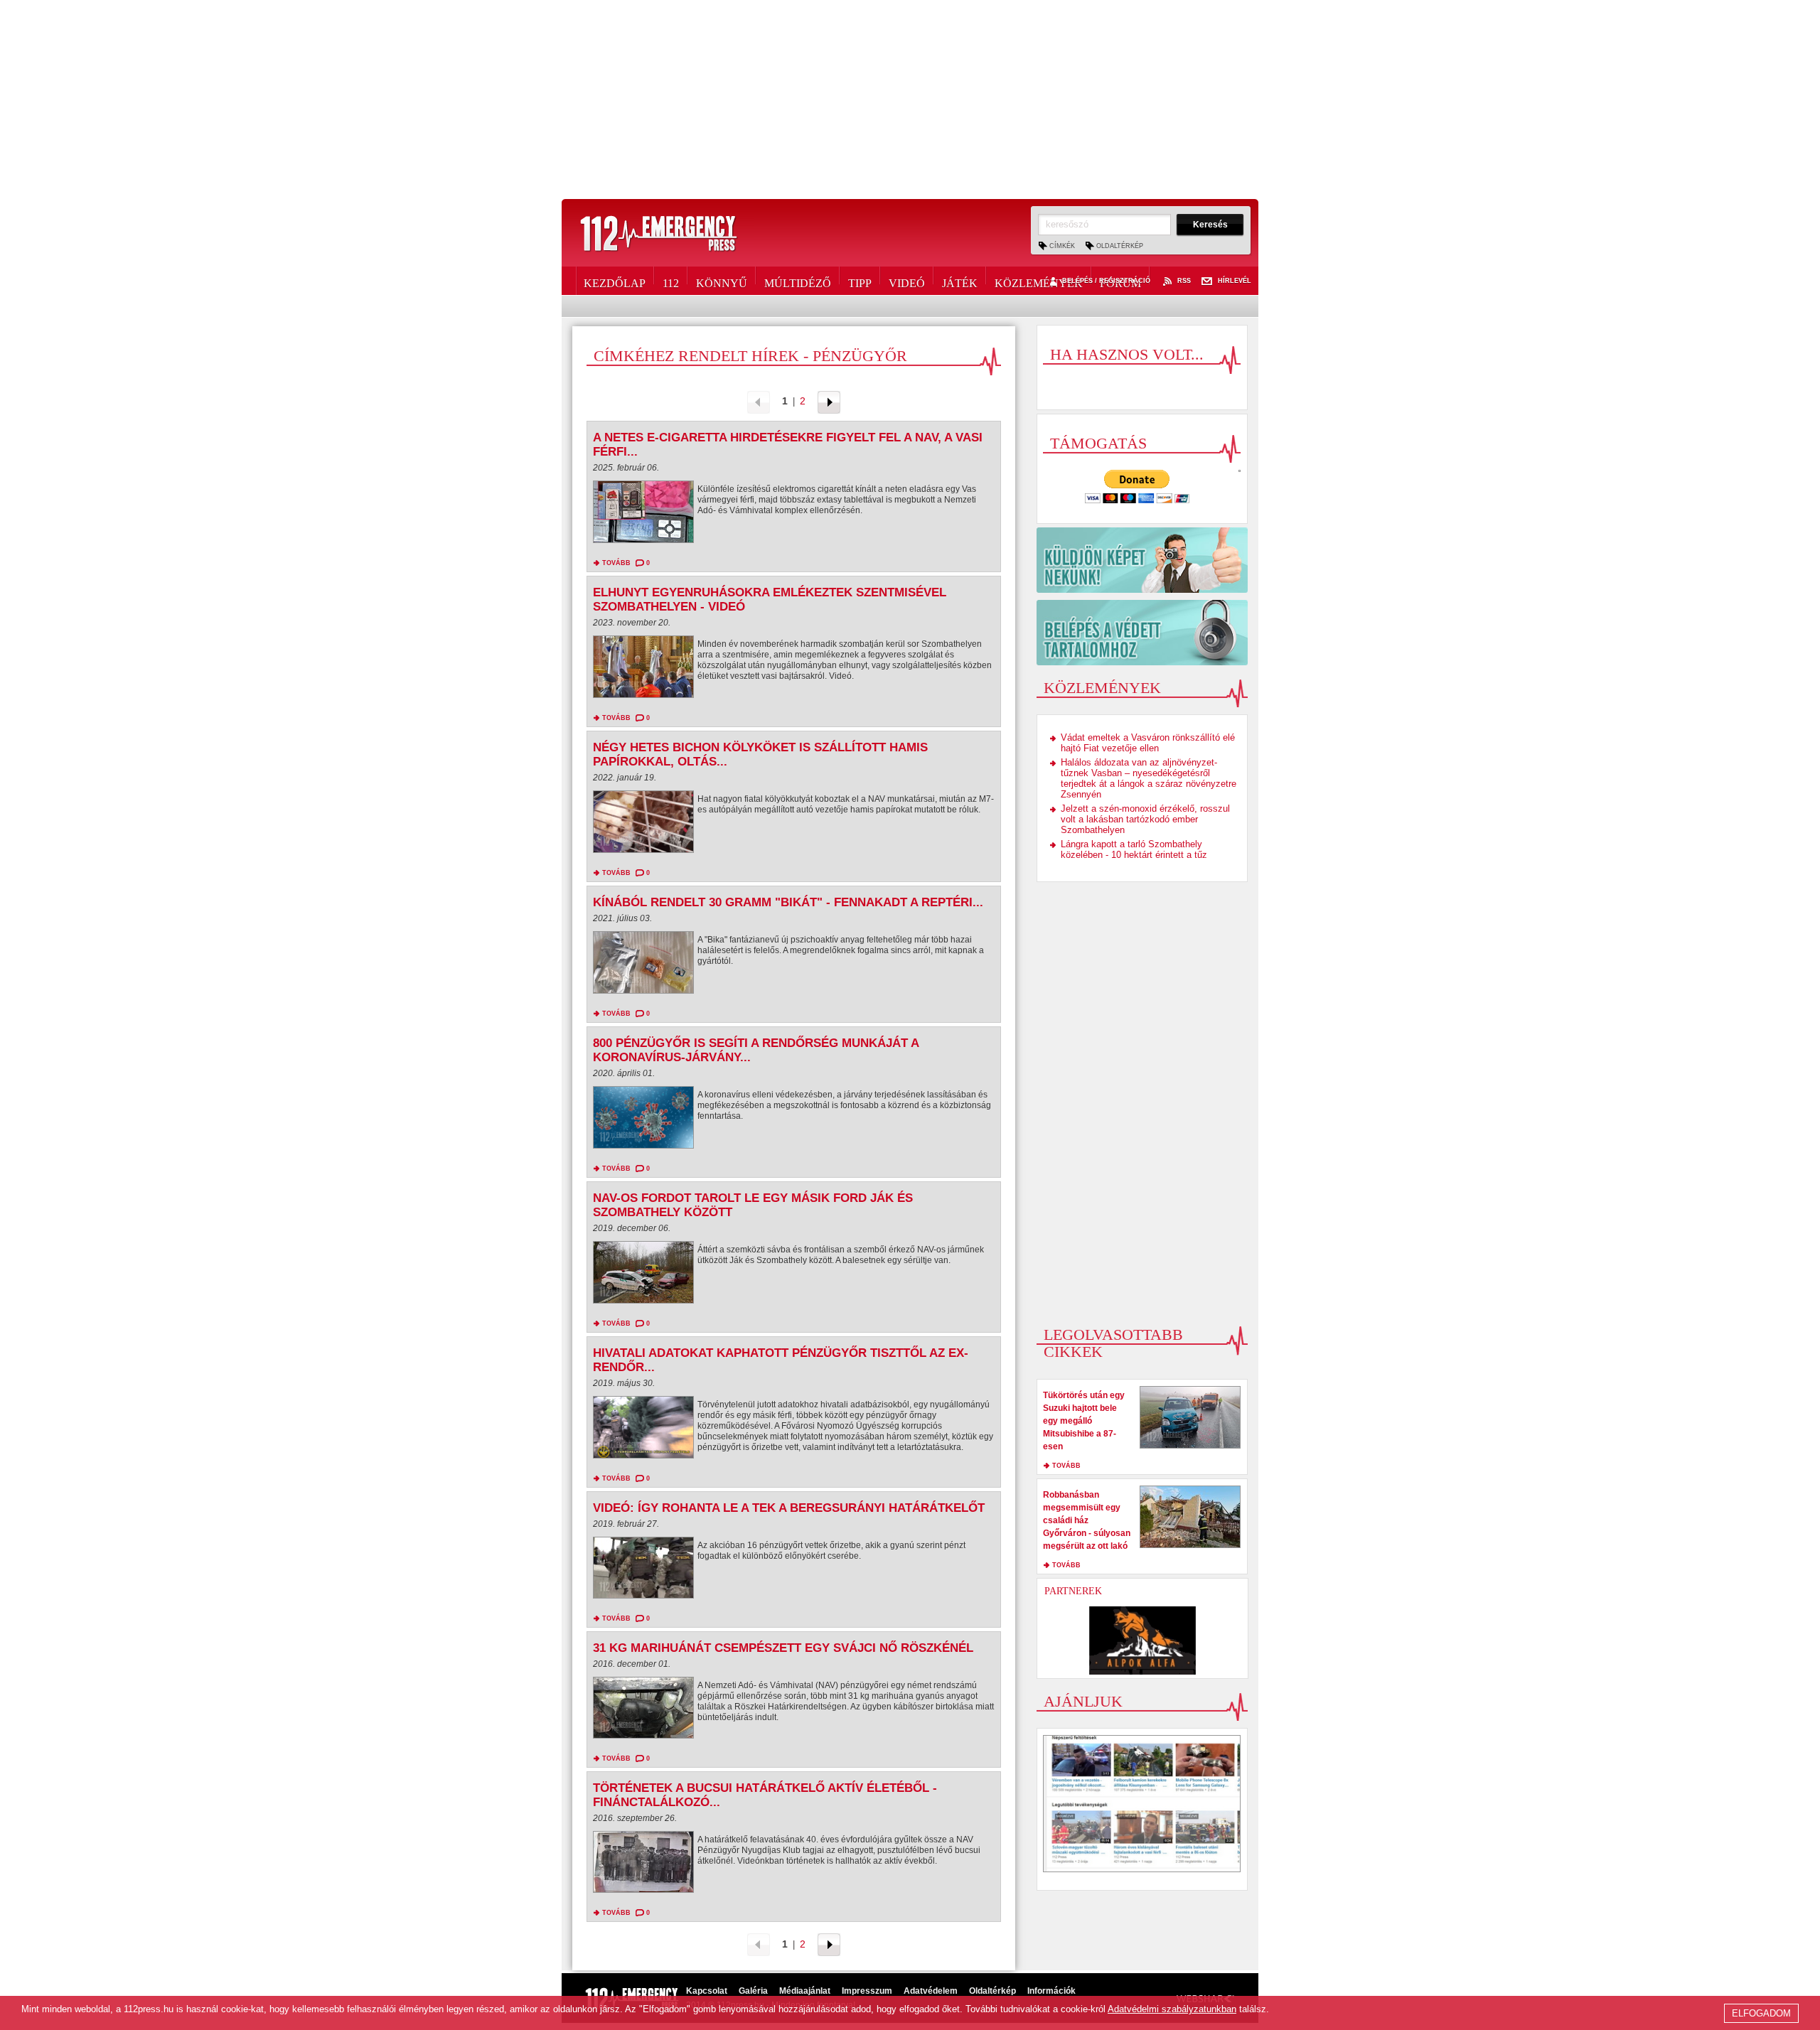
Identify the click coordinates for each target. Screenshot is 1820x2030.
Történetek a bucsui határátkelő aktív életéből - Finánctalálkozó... (765, 1795)
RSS (1184, 281)
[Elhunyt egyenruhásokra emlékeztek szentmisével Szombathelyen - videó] (643, 670)
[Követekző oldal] (829, 401)
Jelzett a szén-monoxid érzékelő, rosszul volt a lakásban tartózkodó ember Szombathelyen (1145, 819)
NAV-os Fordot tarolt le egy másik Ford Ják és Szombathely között (753, 1205)
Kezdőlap (615, 281)
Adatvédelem (931, 1991)
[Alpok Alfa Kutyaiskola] (1142, 1640)
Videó (907, 281)
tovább (616, 563)
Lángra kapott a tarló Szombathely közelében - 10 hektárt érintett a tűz (1134, 849)
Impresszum (867, 1991)
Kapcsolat (707, 1991)
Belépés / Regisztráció (1106, 281)
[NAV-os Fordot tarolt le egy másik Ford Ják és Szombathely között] (643, 1276)
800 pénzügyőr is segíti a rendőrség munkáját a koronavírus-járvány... (756, 1050)
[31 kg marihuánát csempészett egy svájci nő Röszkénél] (643, 1711)
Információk (1051, 1991)
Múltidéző (798, 281)
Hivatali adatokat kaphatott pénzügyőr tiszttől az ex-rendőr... (781, 1360)
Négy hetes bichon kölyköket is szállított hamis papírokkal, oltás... (760, 754)
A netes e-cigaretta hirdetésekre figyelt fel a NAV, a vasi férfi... (788, 445)
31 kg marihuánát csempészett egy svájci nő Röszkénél (783, 1648)
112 (671, 281)
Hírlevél (1235, 281)
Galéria (753, 1991)
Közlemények (1039, 281)
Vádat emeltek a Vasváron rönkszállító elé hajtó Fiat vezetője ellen (1148, 743)
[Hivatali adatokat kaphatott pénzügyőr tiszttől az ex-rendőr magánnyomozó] (643, 1431)
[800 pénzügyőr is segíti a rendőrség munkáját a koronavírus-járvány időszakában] (643, 1121)
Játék (960, 281)
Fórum (1120, 281)
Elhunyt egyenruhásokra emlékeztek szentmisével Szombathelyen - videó (770, 600)
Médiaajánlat (805, 1991)
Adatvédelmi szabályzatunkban (1172, 2009)
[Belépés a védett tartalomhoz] (1142, 633)
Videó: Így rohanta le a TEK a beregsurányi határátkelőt (789, 1508)
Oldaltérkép (1120, 246)
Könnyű (722, 281)
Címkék (1062, 246)
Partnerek (1073, 1591)
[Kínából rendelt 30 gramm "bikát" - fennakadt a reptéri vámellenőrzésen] (643, 966)
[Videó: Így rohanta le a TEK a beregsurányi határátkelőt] (643, 1571)
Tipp (860, 281)
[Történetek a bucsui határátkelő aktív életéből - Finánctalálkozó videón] (643, 1865)
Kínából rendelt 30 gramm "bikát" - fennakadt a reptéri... (788, 902)
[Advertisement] (910, 100)
